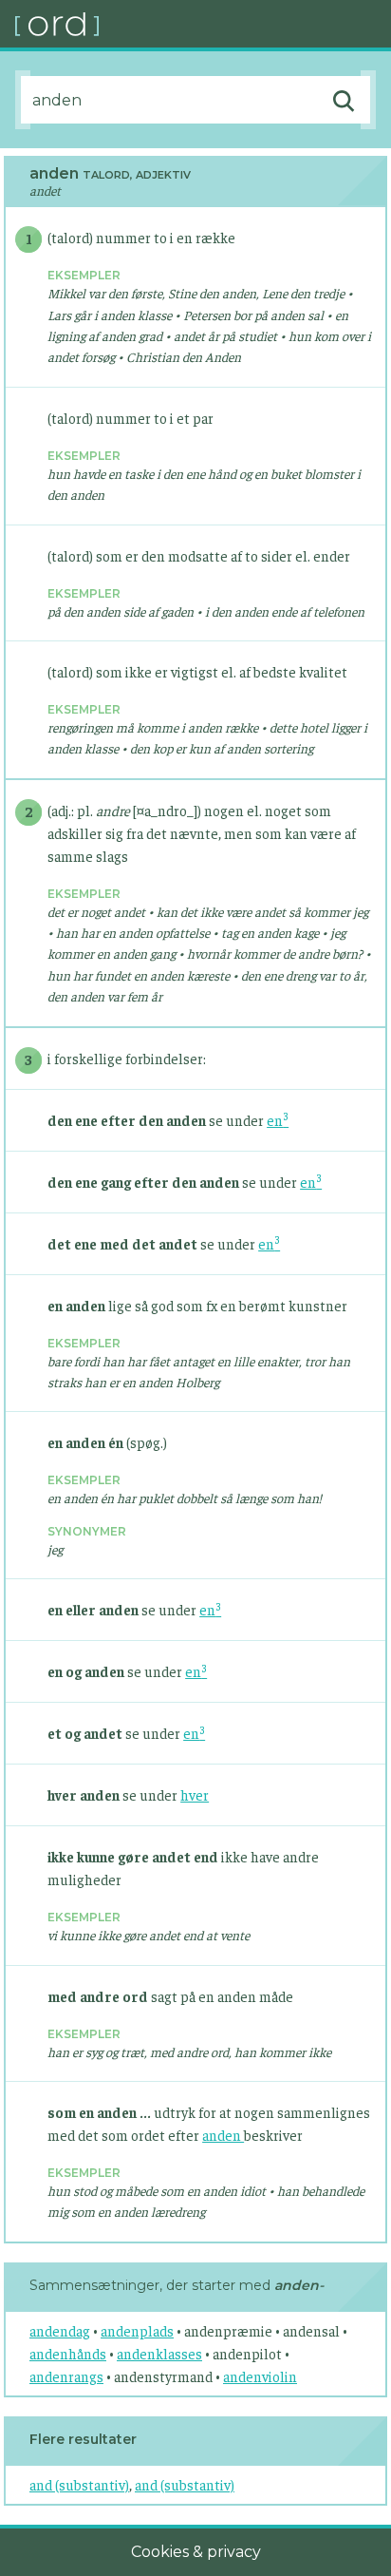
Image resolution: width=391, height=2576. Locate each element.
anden (223, 2135)
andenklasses (159, 2353)
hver (195, 1794)
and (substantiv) (79, 2484)
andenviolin (260, 2376)
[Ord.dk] (203, 24)
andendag (60, 2330)
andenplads (137, 2330)
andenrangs (66, 2376)
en (278, 1120)
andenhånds (68, 2353)
